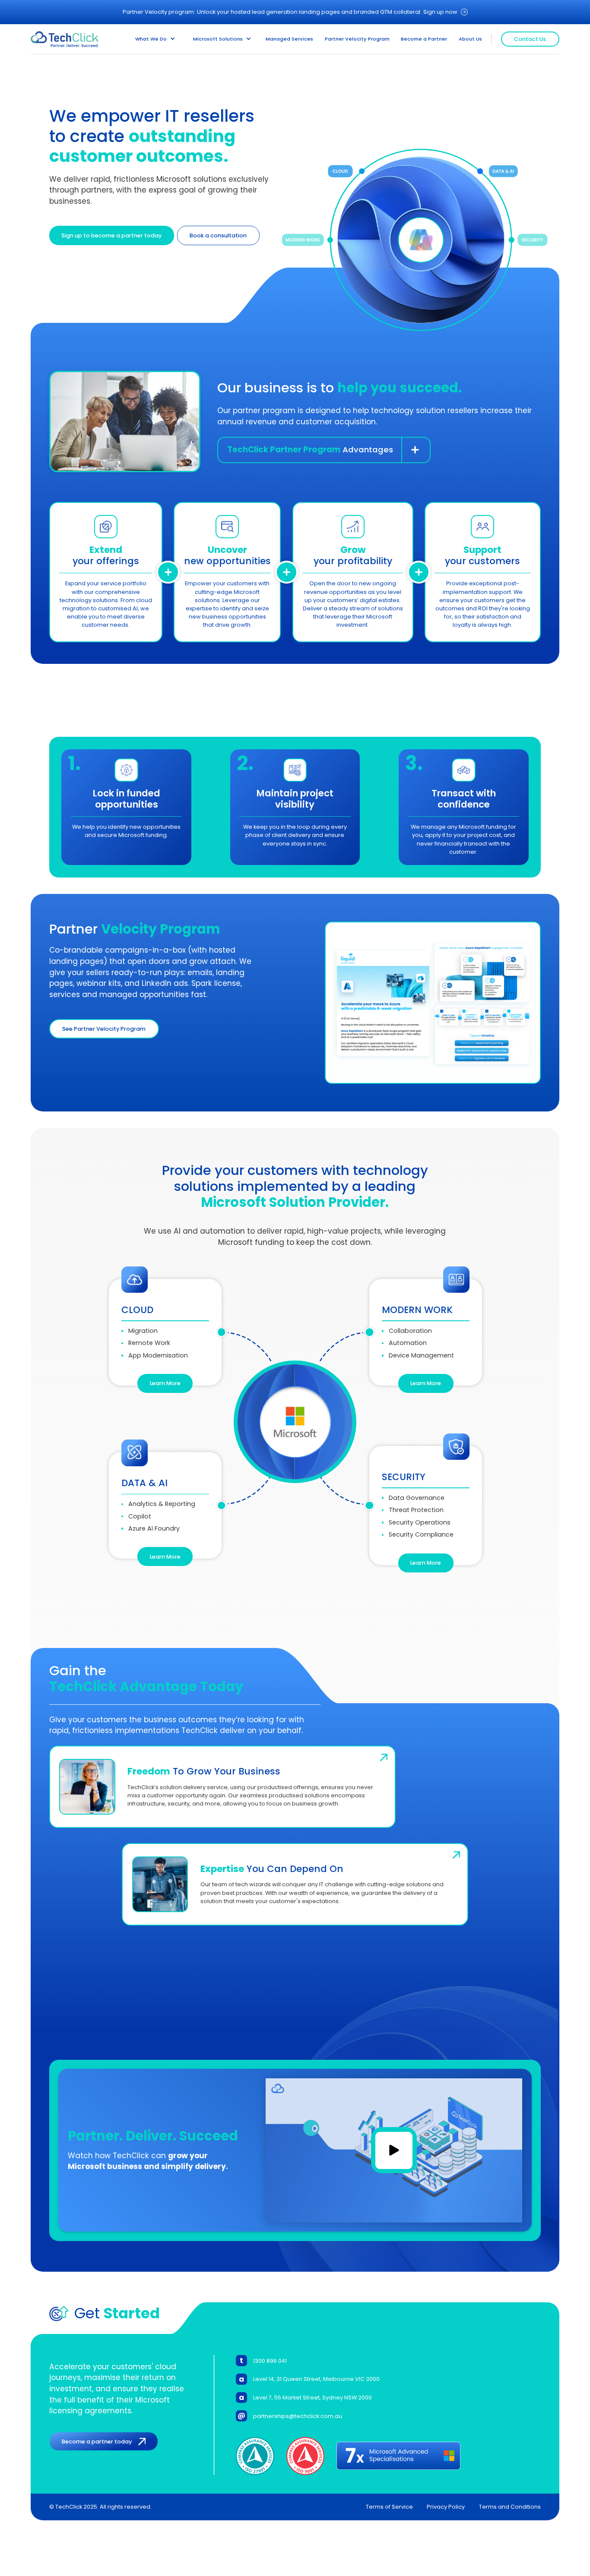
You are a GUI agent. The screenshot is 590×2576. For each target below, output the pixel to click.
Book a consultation (218, 235)
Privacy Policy (446, 2507)
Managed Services (289, 39)
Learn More (165, 1383)
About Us (470, 39)
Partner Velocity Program (357, 39)
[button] (155, 39)
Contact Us (530, 39)
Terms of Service (389, 2507)
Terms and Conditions (510, 2507)
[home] (65, 39)
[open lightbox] (394, 2151)
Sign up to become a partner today (111, 235)
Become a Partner (424, 39)
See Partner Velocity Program (104, 1029)
